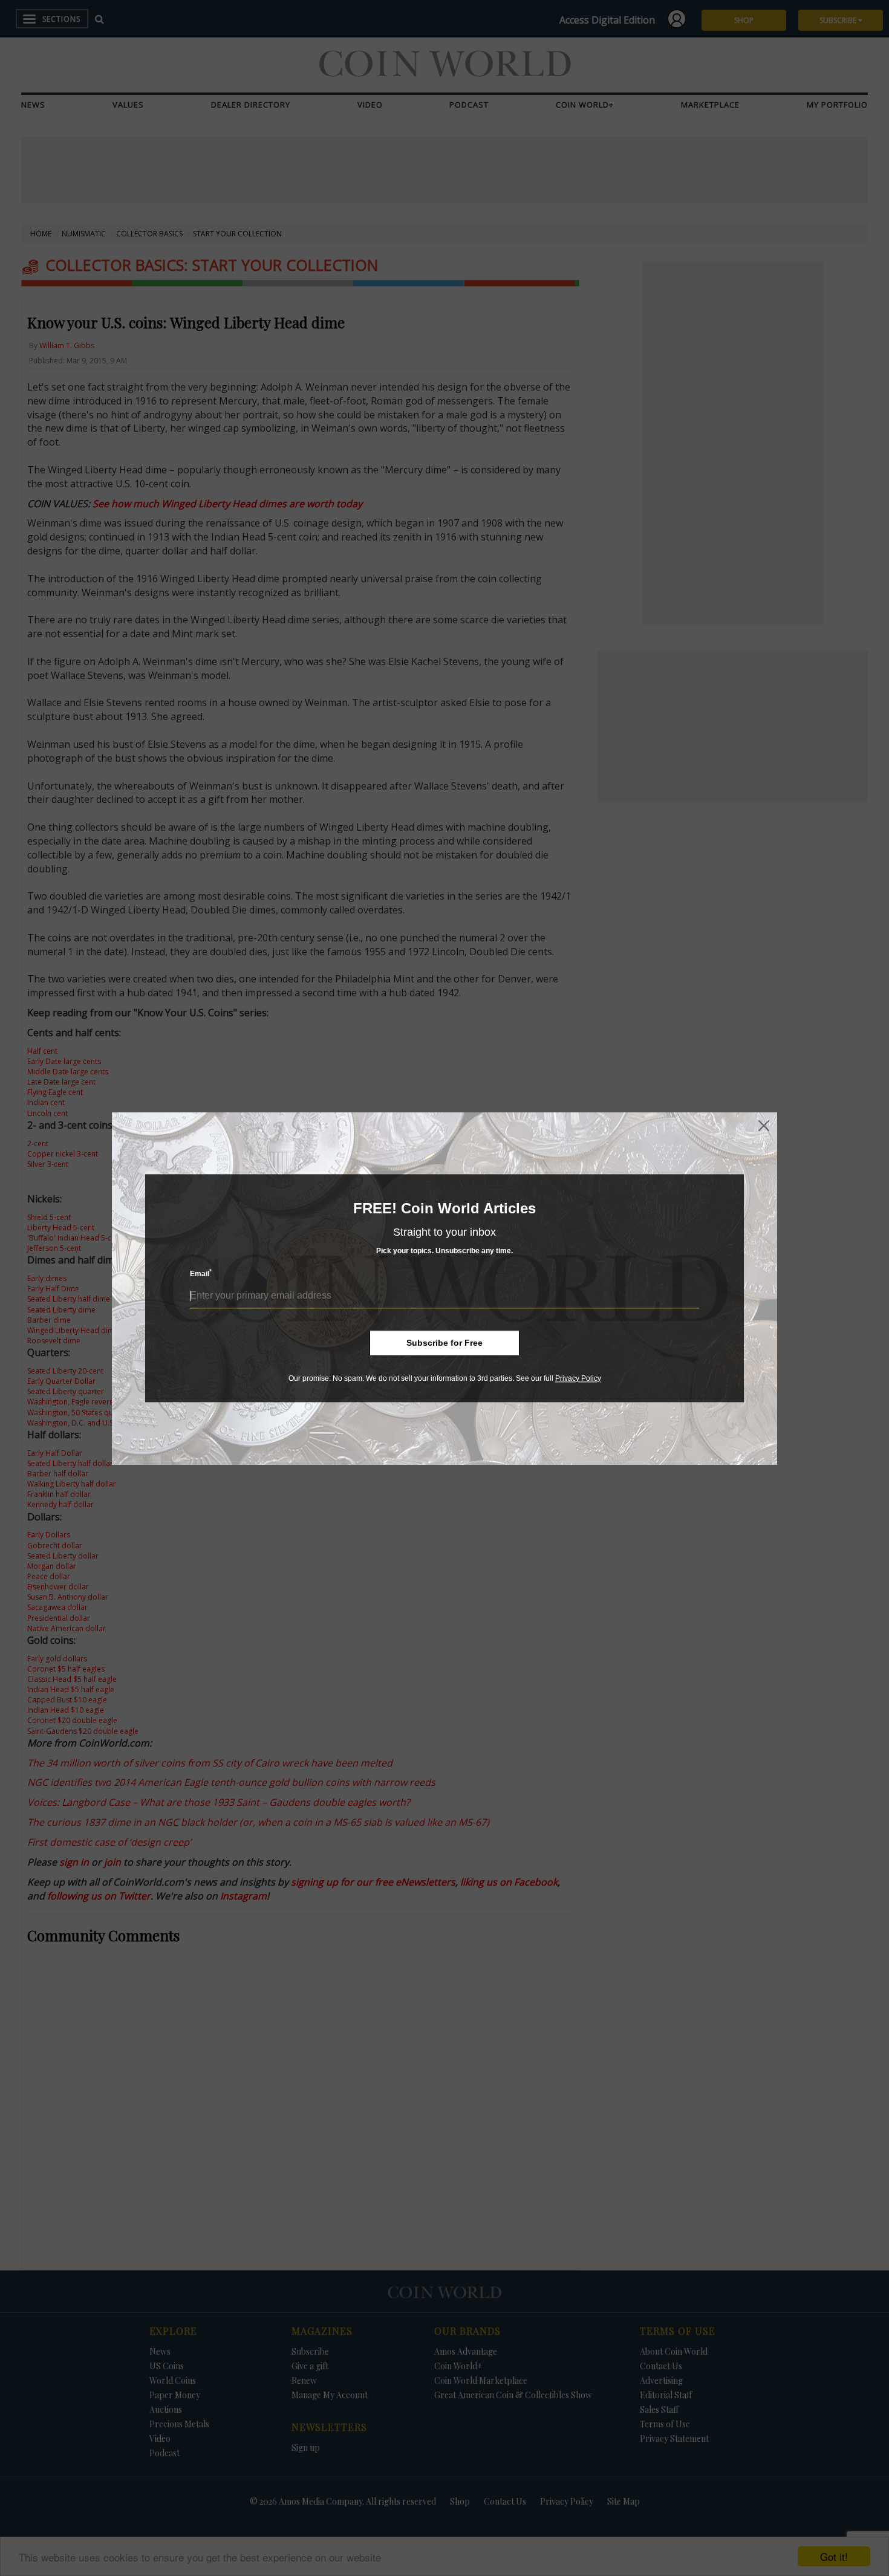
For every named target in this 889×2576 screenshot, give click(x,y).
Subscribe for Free (444, 1343)
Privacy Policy (578, 1378)
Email (201, 1273)
